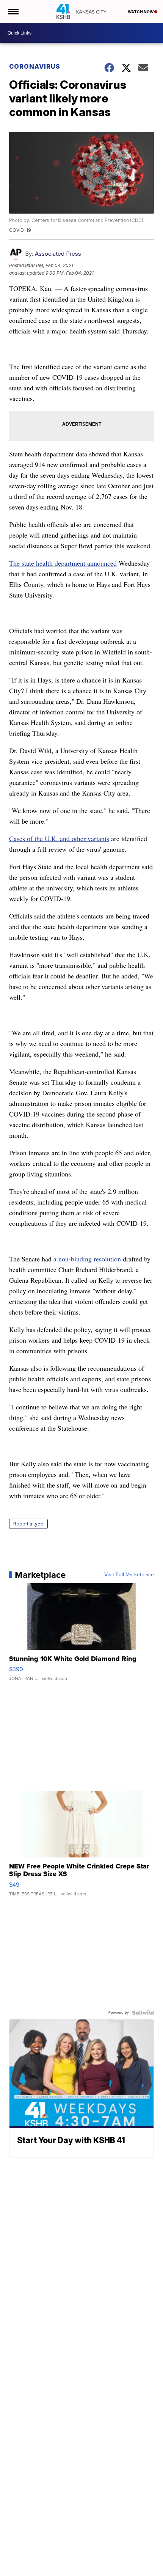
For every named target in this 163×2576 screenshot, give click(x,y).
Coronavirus (35, 66)
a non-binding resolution (87, 1259)
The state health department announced (63, 563)
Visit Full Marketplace (129, 1575)
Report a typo (28, 1524)
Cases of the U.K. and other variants (59, 838)
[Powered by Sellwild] (143, 2013)
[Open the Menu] (13, 11)
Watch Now (141, 12)
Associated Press (58, 254)
